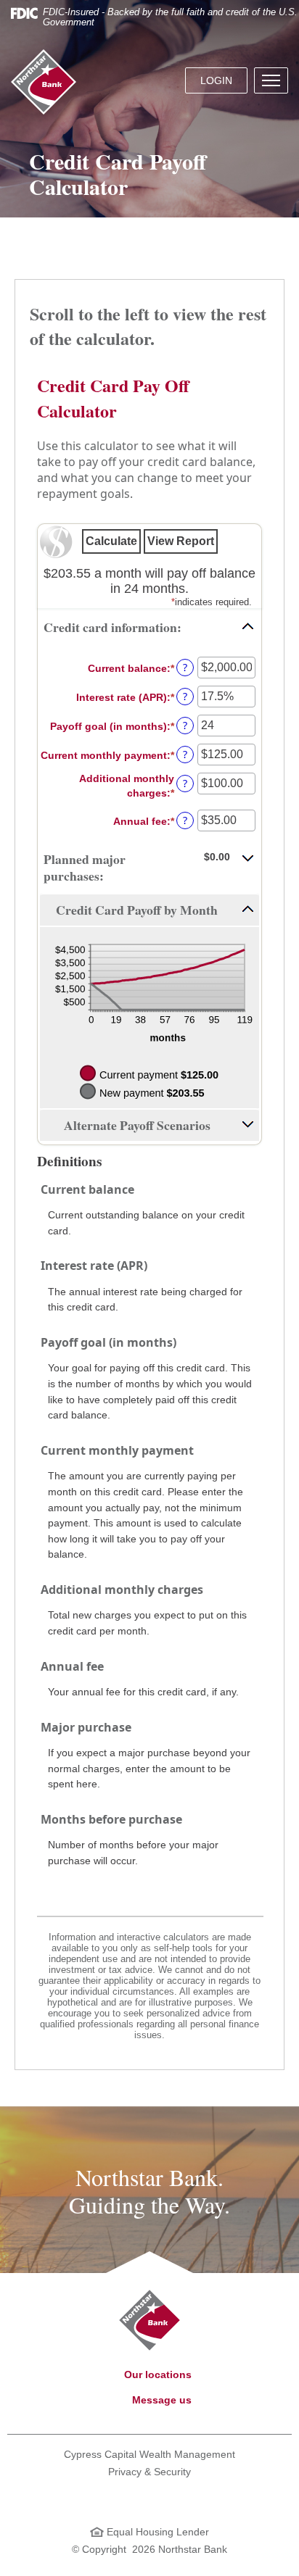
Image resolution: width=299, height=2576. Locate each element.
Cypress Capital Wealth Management (149, 2454)
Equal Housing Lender (156, 2532)
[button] (271, 80)
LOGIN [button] (216, 80)
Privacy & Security (149, 2472)
